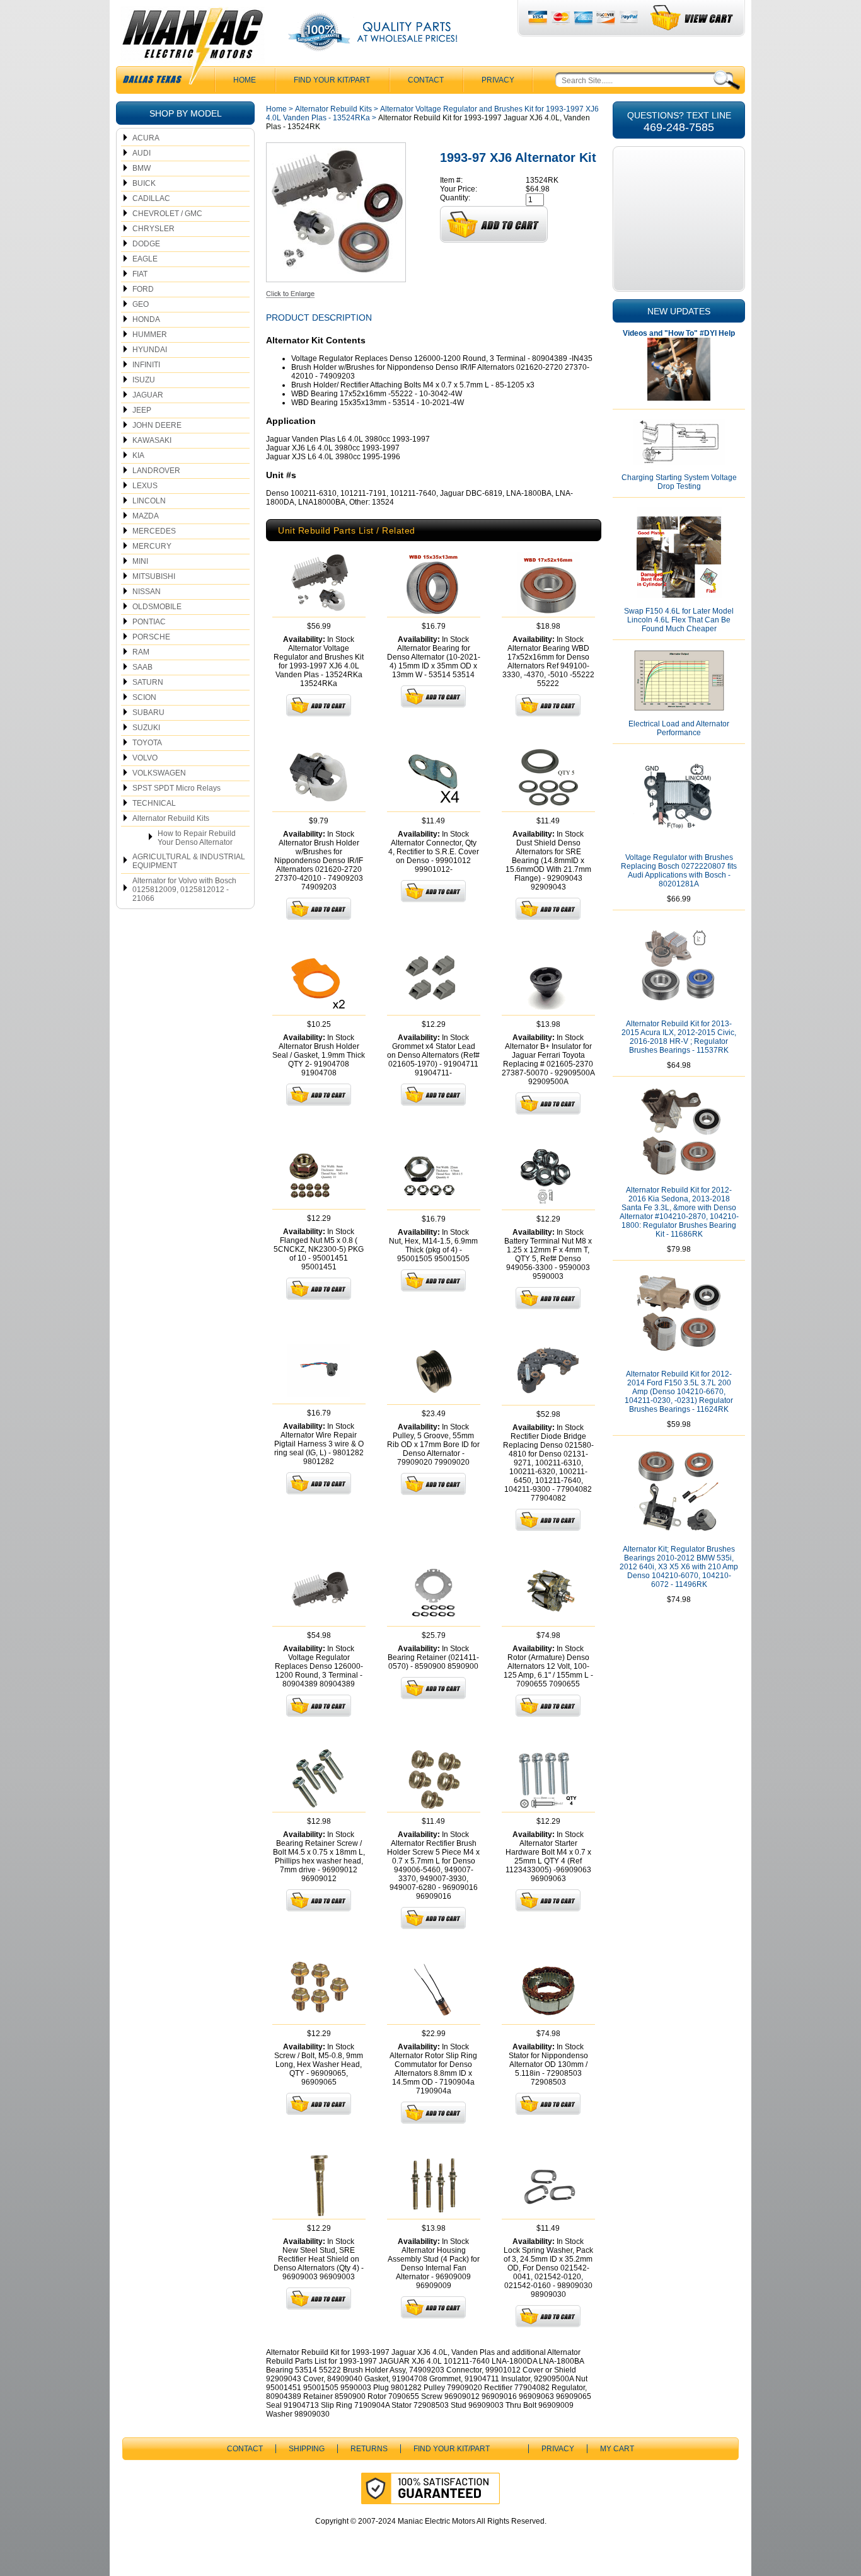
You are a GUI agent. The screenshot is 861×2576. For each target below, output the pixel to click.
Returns (369, 2449)
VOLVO (145, 758)
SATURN (148, 682)
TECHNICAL (154, 803)
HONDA (146, 319)
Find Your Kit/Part (332, 80)
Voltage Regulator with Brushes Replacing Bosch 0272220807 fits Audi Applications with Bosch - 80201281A (679, 871)
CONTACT (426, 80)
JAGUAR (148, 395)
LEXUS (145, 486)
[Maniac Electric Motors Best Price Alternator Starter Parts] (192, 49)
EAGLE (145, 259)
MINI (140, 561)
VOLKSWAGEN (159, 773)
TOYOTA (147, 743)
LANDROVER (156, 471)
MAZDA (146, 516)
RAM (141, 652)
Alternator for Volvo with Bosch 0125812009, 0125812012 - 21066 (184, 890)
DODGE (146, 244)
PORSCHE (151, 637)
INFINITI (146, 365)
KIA (138, 455)
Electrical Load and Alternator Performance (679, 728)
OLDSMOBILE (157, 607)
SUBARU (148, 713)
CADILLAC (151, 198)
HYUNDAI (150, 350)
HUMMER (150, 335)
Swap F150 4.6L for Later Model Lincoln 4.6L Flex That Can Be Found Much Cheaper (679, 620)
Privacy (498, 80)
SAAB (142, 667)
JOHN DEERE (157, 425)
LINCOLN (149, 501)
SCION (144, 697)
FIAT (140, 274)
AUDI (142, 153)
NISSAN (147, 592)
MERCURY (152, 546)
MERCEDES (154, 531)
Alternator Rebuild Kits (171, 818)
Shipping (307, 2449)
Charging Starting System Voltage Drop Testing (679, 482)
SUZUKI (146, 728)
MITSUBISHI (154, 576)
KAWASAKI (152, 440)
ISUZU (144, 380)
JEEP (142, 410)
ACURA (146, 138)
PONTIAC (149, 622)
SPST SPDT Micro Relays (176, 788)
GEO (141, 304)
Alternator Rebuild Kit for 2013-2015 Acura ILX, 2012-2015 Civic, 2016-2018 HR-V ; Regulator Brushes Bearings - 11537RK (679, 1037)
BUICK (144, 183)
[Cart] (692, 18)
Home (276, 109)
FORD (143, 289)
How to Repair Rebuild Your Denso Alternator (197, 838)
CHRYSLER (153, 229)
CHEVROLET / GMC (167, 214)
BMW (142, 168)
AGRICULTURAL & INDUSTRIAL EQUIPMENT (189, 861)
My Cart (617, 2449)
